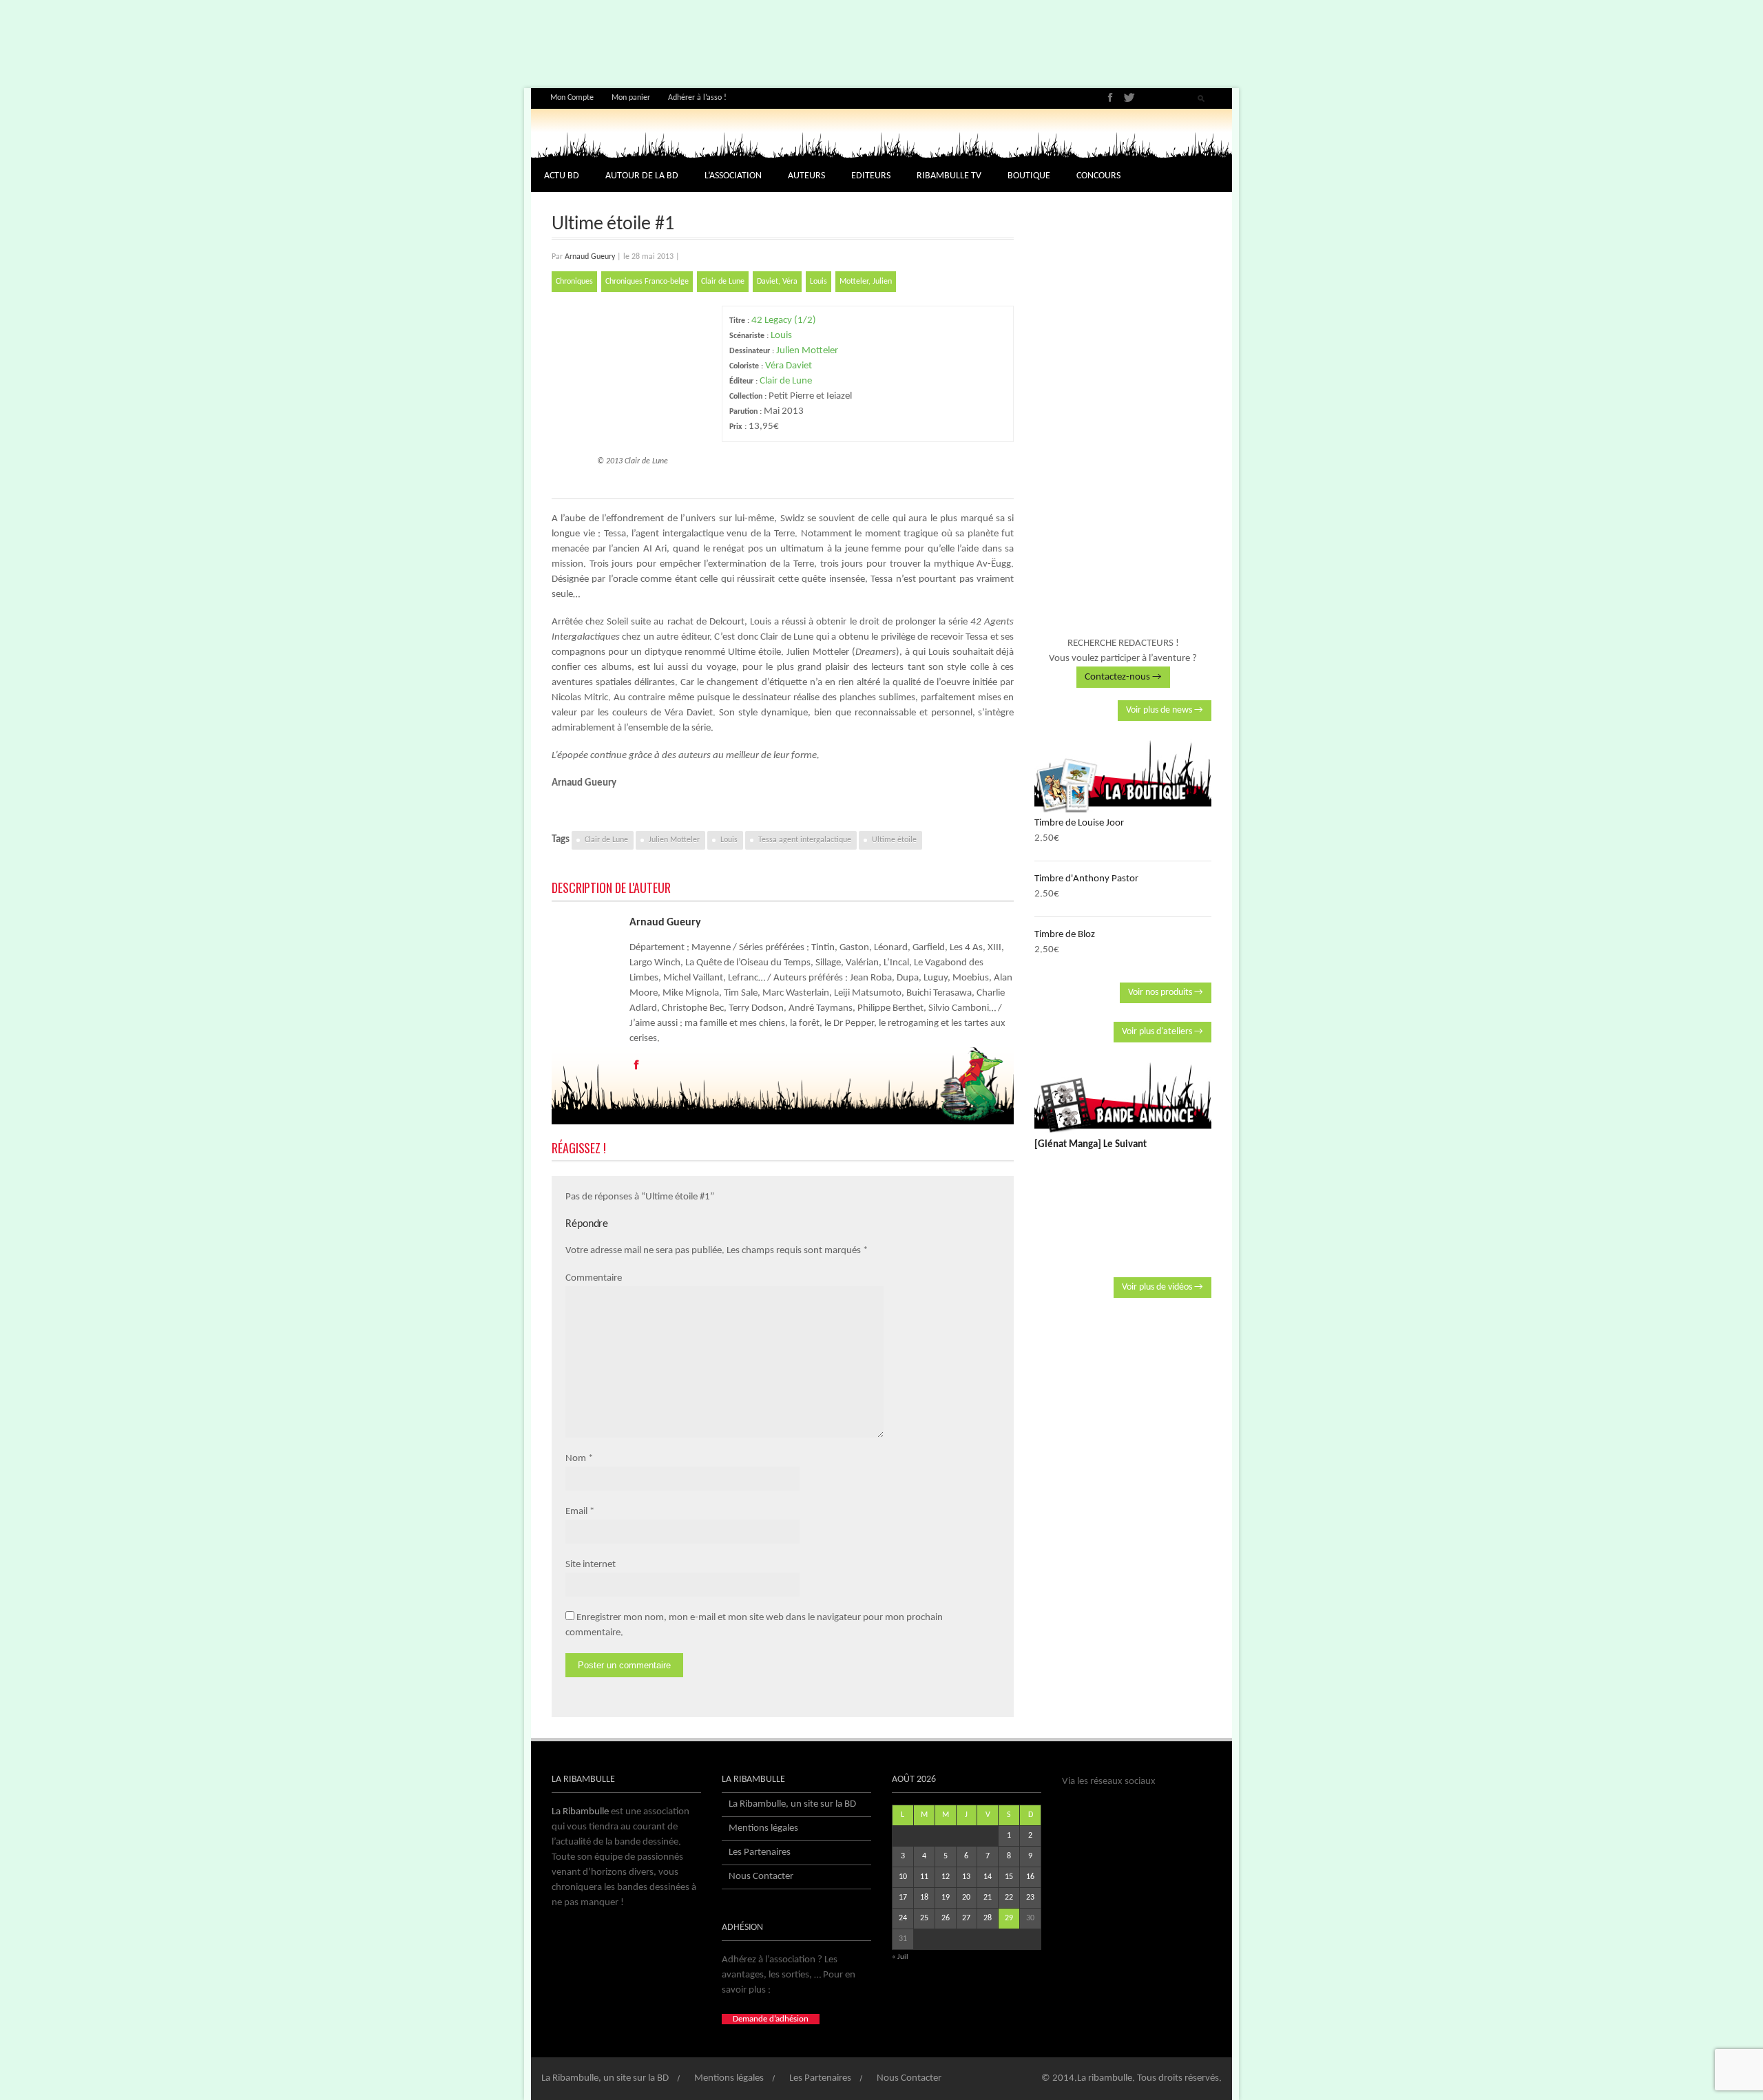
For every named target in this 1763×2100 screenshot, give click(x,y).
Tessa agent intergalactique (805, 840)
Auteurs (806, 176)
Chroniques (574, 282)
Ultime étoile (894, 840)
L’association (733, 176)
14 (988, 1877)
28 (988, 1918)
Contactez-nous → (1123, 677)
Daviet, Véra (777, 282)
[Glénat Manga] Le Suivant (1091, 1145)
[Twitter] (1129, 97)
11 (924, 1877)
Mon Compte (572, 98)
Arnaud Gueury (590, 257)
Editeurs (871, 176)
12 (946, 1877)
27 (966, 1918)
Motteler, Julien (866, 282)
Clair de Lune (723, 282)
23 (1030, 1898)
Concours (1098, 176)
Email (576, 1512)
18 (924, 1898)
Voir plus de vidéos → (1162, 1287)
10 (903, 1877)
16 (1030, 1877)
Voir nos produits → (1166, 993)
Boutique (1029, 176)
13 (966, 1877)
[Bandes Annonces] (1123, 1098)
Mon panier (631, 98)
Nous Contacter (761, 1877)
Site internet (591, 1565)
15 (1009, 1877)
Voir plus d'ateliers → (1162, 1032)
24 (903, 1918)
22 (1009, 1898)
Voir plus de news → (1165, 710)
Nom (576, 1459)
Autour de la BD (642, 176)
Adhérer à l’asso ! (697, 98)
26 (946, 1918)
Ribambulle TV (949, 176)
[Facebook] (1110, 97)
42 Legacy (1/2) (784, 321)
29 (1009, 1918)
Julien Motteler (807, 351)
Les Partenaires (760, 1852)
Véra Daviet (789, 366)
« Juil (900, 1957)
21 (988, 1898)
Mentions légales (763, 1828)
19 (946, 1898)
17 (903, 1898)
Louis (818, 282)
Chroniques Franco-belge (647, 282)
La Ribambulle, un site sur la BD (792, 1804)
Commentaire (594, 1278)
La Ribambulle (580, 1812)
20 (966, 1898)
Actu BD (562, 176)
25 (924, 1918)
